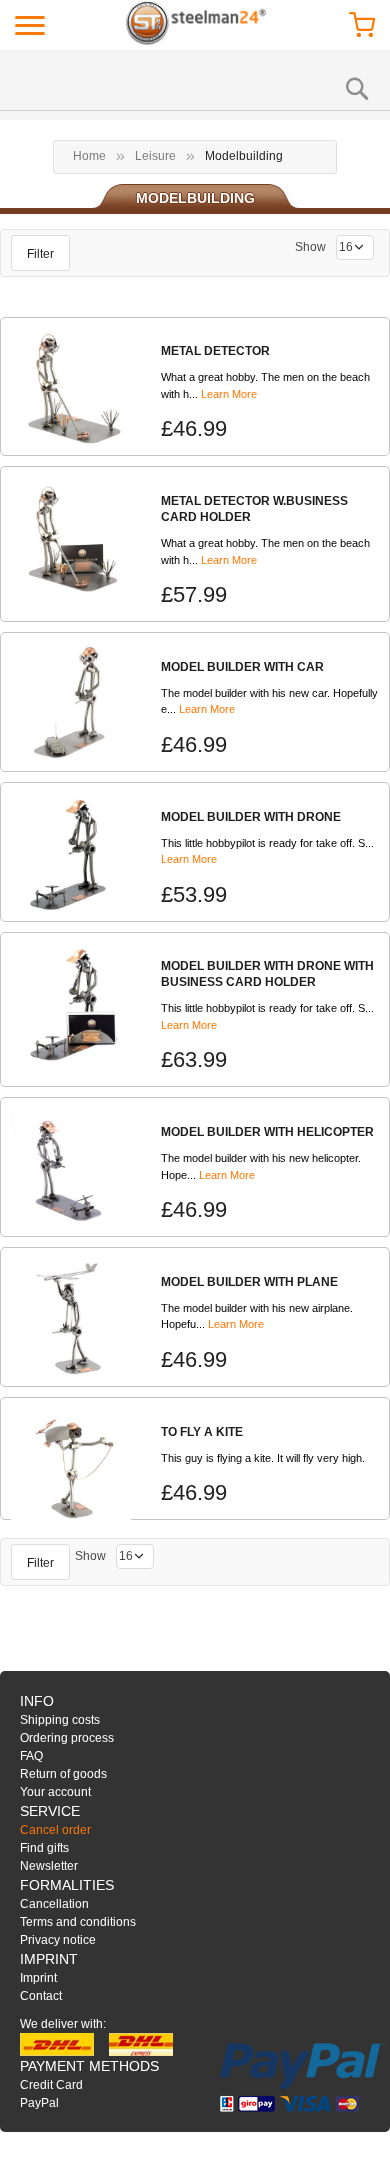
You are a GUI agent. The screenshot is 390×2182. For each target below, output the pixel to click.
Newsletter (49, 1866)
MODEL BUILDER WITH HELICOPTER (267, 1132)
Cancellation (54, 1904)
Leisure (155, 156)
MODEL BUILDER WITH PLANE (249, 1282)
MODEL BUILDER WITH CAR (242, 667)
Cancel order (55, 1830)
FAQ (31, 1756)
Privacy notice (58, 1940)
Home (89, 156)
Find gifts (44, 1848)
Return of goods (63, 1774)
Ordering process (67, 1738)
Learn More (229, 394)
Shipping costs (60, 1720)
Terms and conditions (78, 1922)
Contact (41, 1996)
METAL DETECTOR (215, 351)
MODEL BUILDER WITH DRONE (251, 817)
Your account (55, 1792)
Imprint (38, 1978)
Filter (40, 254)
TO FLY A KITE (202, 1432)
